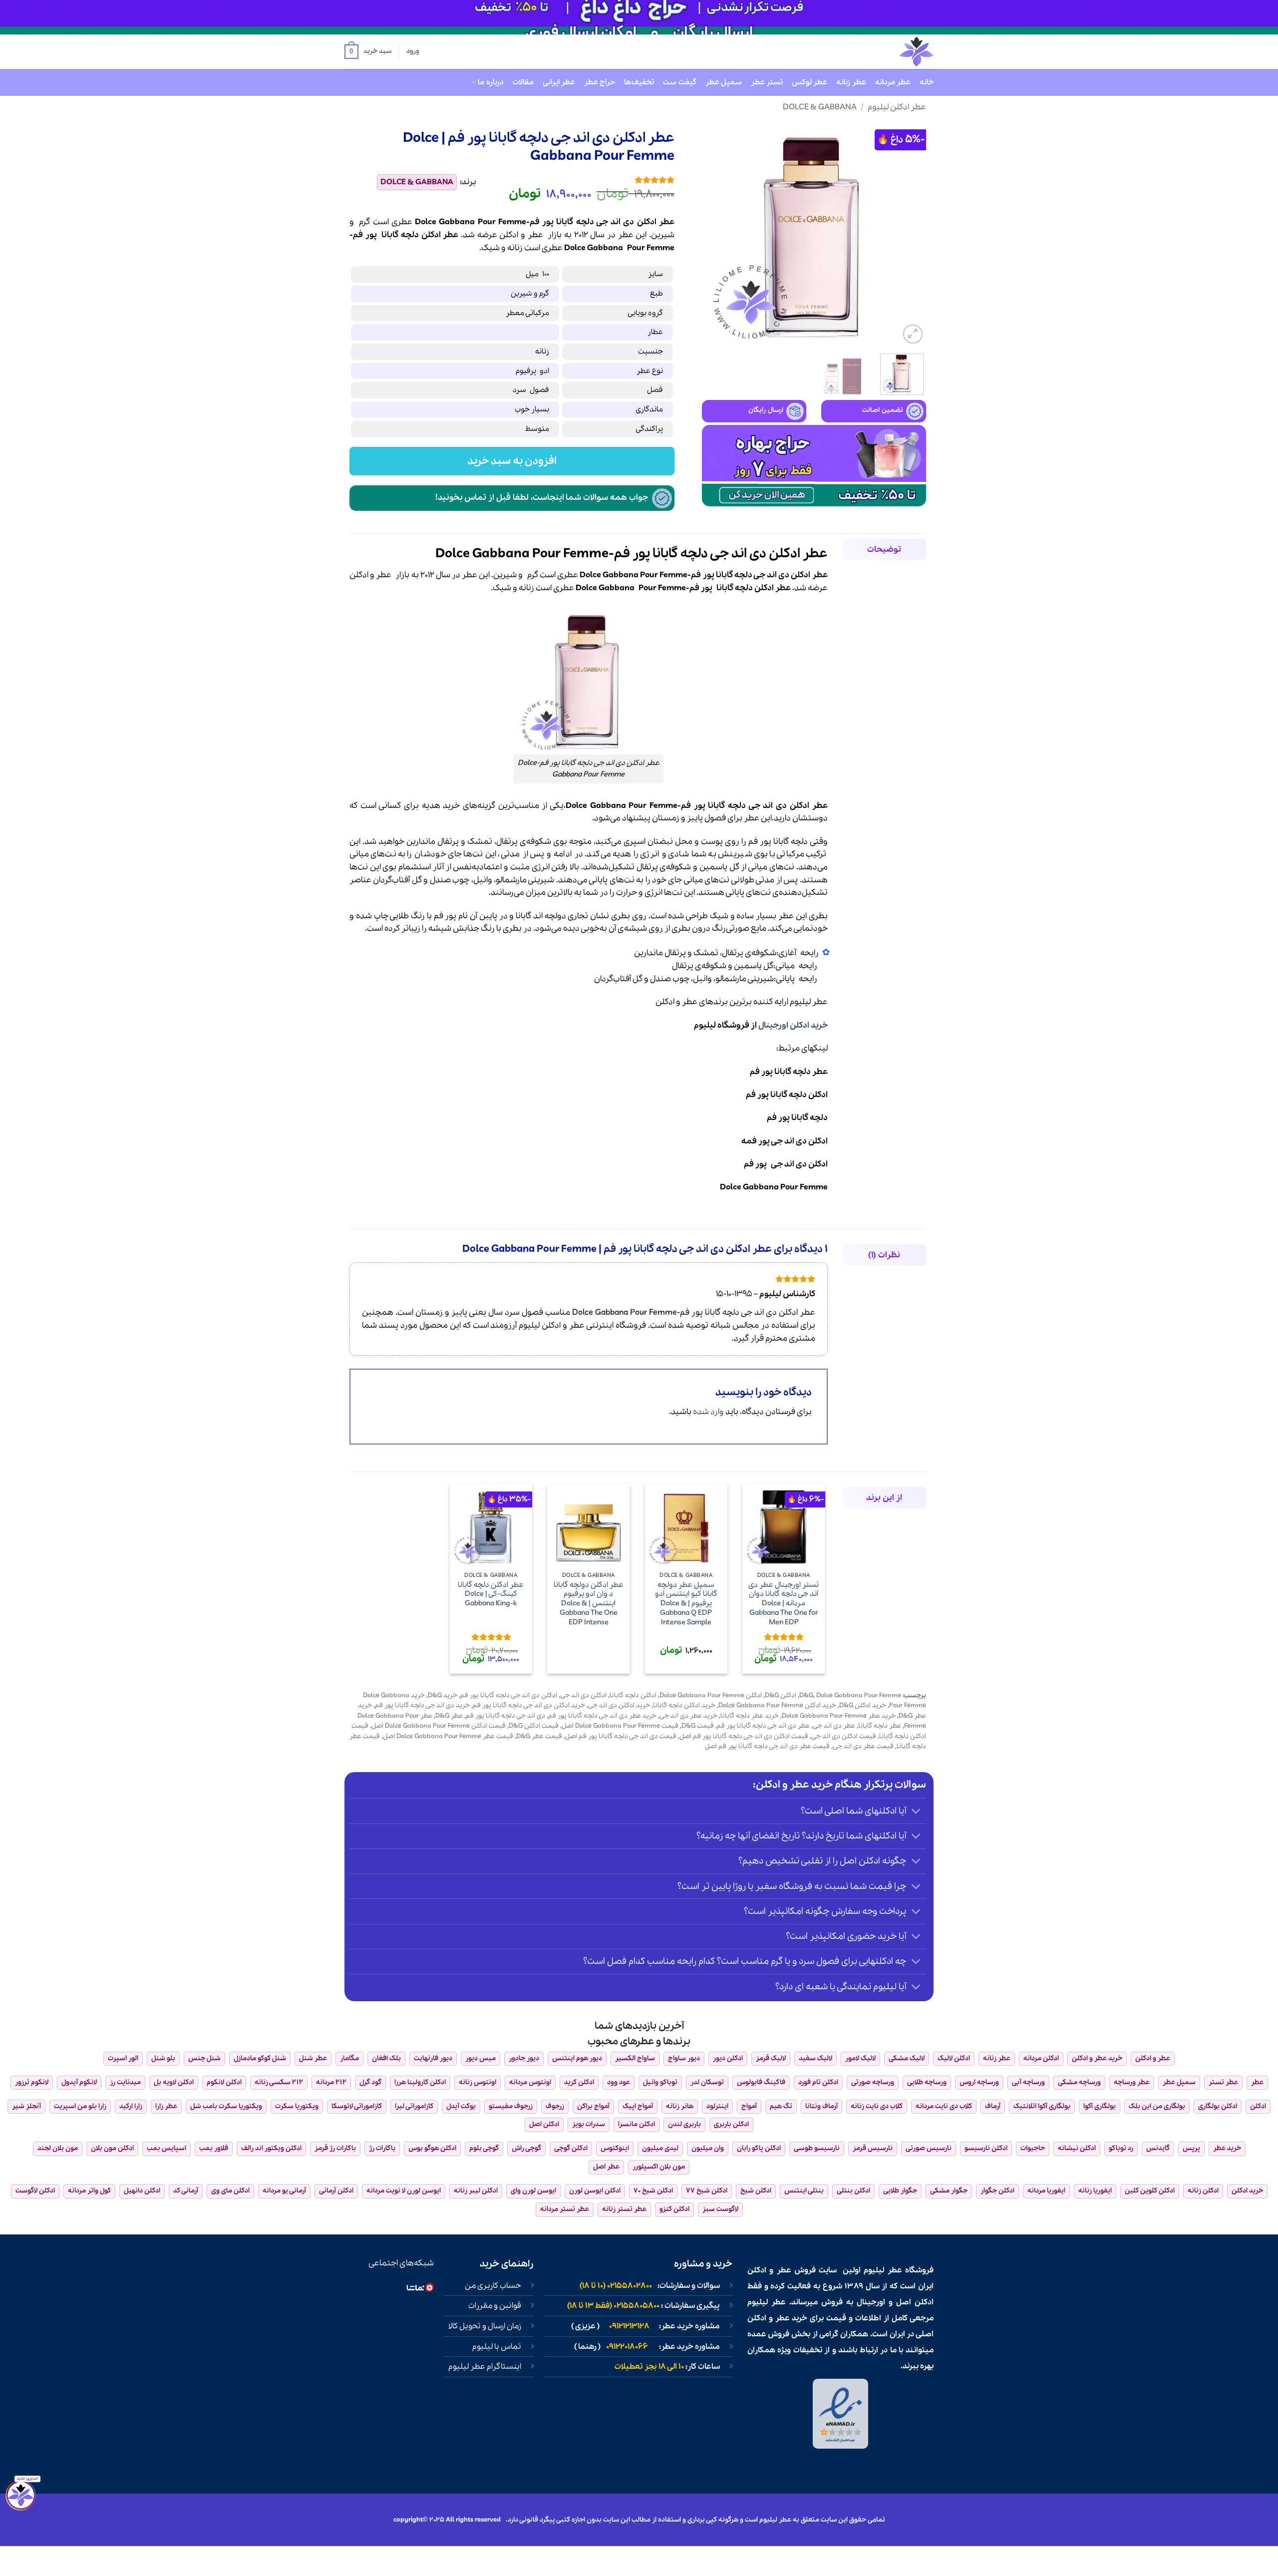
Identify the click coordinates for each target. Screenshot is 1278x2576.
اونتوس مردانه (530, 2082)
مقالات (523, 82)
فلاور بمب (214, 2148)
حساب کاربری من (493, 2286)
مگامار (349, 2058)
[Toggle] (916, 1812)
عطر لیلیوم (809, 1002)
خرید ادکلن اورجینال (793, 1025)
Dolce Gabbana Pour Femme (774, 1187)
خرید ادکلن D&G (863, 1705)
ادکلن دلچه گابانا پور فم (787, 1095)
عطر (535, 235)
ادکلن (509, 235)
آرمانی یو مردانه (284, 2191)
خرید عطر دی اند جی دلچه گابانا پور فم (602, 1716)
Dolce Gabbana (594, 248)
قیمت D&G (698, 1726)
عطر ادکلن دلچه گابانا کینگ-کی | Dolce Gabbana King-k (491, 1594)
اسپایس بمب (166, 2148)
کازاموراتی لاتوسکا (357, 2106)
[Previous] (909, 234)
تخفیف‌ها (639, 82)
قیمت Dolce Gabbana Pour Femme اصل (620, 1726)
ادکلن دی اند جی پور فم (786, 1164)
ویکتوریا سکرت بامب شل (226, 2106)
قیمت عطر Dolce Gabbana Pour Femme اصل (448, 1736)
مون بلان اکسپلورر (659, 2167)
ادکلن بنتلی (853, 2191)
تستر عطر (767, 82)
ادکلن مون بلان (112, 2148)
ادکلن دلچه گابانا (633, 1695)
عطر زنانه (851, 82)
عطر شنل (313, 2058)
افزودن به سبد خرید (512, 461)
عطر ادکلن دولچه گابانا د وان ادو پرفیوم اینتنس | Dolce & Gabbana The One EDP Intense (589, 1604)
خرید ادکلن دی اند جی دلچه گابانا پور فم (529, 1705)
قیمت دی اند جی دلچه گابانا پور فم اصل (621, 1736)
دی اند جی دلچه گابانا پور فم (505, 1716)
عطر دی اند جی (834, 1726)
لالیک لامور (860, 2058)
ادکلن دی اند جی (583, 1695)
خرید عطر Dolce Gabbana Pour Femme (839, 1716)
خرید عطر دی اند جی (688, 1716)
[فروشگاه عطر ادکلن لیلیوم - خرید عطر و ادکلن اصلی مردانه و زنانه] (892, 52)
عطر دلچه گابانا (880, 1726)
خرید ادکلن (1247, 2191)
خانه (927, 82)
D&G (806, 1695)
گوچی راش (526, 2148)
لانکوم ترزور (32, 2082)
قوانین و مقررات (495, 2306)
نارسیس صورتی (929, 2148)
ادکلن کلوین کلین (1150, 2191)
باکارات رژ (382, 2148)
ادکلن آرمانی (336, 2191)
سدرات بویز (589, 2124)
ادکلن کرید (579, 2082)
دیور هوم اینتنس (577, 2058)
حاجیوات (1033, 2148)
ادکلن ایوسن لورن (595, 2191)
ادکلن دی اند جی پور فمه (785, 1141)
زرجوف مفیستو (511, 2106)
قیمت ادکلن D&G (534, 1726)
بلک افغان (386, 2058)
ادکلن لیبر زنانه (476, 2191)
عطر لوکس (809, 82)
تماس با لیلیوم (497, 2347)
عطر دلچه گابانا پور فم (789, 1072)
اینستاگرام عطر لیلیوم (485, 2367)
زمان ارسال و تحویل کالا (485, 2326)
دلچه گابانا (400, 235)
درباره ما (490, 82)
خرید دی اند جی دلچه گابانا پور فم (422, 1705)
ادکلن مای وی (230, 2191)
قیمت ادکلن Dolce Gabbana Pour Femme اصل (439, 1726)
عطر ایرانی (559, 82)
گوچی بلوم (484, 2148)
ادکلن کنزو (674, 2209)
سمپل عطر (724, 82)
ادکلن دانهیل (142, 2191)
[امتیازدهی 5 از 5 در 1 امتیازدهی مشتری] (583, 180)
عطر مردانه (893, 82)
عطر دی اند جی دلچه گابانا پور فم (763, 1726)
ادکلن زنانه (1203, 2191)
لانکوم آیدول (79, 2082)
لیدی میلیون (660, 2148)
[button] (368, 52)
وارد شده (708, 1412)
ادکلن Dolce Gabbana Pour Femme (711, 1695)
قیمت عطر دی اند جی (863, 1746)
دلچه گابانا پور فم (797, 1118)
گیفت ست (679, 82)
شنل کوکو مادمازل (260, 2058)
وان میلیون (708, 2148)
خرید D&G (443, 1695)
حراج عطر (600, 82)
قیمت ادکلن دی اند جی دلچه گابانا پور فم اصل (744, 1736)
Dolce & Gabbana (820, 107)
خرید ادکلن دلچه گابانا (684, 1705)
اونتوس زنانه (478, 2082)
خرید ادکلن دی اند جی (619, 1705)
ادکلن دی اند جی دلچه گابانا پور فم (509, 1695)
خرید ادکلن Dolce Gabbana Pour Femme (777, 1705)
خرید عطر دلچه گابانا (750, 1716)
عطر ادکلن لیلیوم (897, 107)
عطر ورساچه (1132, 2082)
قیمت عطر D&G (539, 1736)
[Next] (712, 234)
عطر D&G (449, 1716)
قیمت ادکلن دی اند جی (844, 1736)
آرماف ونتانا (821, 2106)
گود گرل (370, 2082)
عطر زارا (166, 2106)
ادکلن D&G (781, 1695)
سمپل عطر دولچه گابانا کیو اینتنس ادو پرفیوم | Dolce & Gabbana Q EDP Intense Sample (686, 1604)
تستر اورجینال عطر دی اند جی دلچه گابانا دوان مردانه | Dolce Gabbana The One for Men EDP (784, 1604)
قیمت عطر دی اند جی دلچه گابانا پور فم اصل (767, 1746)
